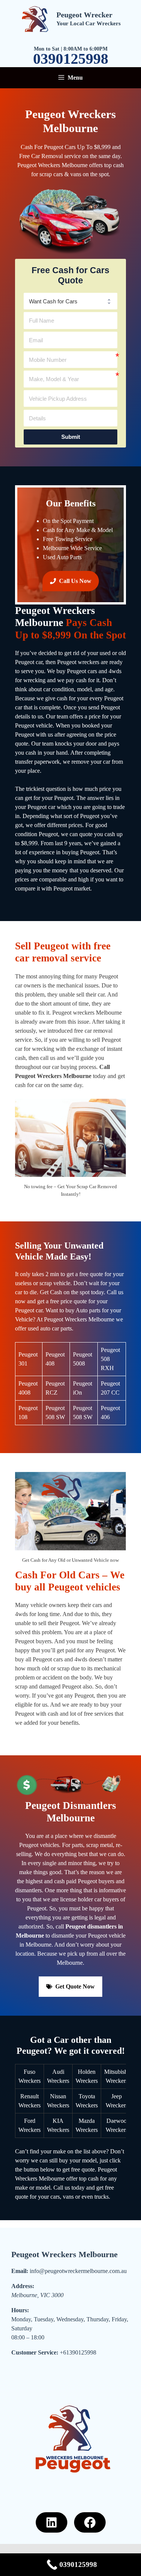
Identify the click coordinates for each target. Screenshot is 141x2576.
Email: (20, 2271)
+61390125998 (78, 2352)
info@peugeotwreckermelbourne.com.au (78, 2271)
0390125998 (71, 59)
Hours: (20, 2310)
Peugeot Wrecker (84, 15)
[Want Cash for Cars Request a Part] (70, 301)
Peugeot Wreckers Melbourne (64, 2254)
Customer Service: (35, 2352)
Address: (23, 2286)
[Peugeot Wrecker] (35, 18)
